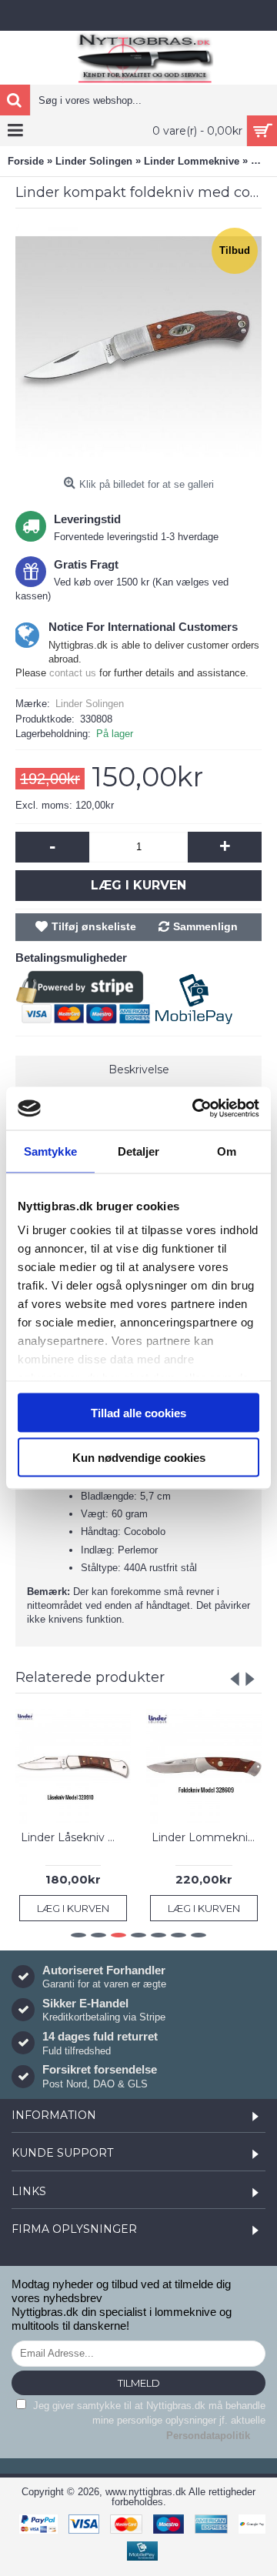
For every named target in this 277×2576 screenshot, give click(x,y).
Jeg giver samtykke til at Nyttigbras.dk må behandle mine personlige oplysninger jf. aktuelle (148, 2421)
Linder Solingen (90, 704)
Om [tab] (227, 1151)
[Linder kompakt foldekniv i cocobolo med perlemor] (138, 347)
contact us (73, 673)
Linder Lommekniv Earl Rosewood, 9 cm (207, 1837)
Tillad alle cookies (138, 1412)
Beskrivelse (139, 1069)
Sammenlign (205, 926)
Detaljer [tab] (139, 1151)
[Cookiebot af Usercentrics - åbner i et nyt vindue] (195, 1109)
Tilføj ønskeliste (94, 926)
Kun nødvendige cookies (139, 1458)
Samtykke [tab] (50, 1151)
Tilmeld (139, 2383)
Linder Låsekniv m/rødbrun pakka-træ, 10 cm (76, 1837)
